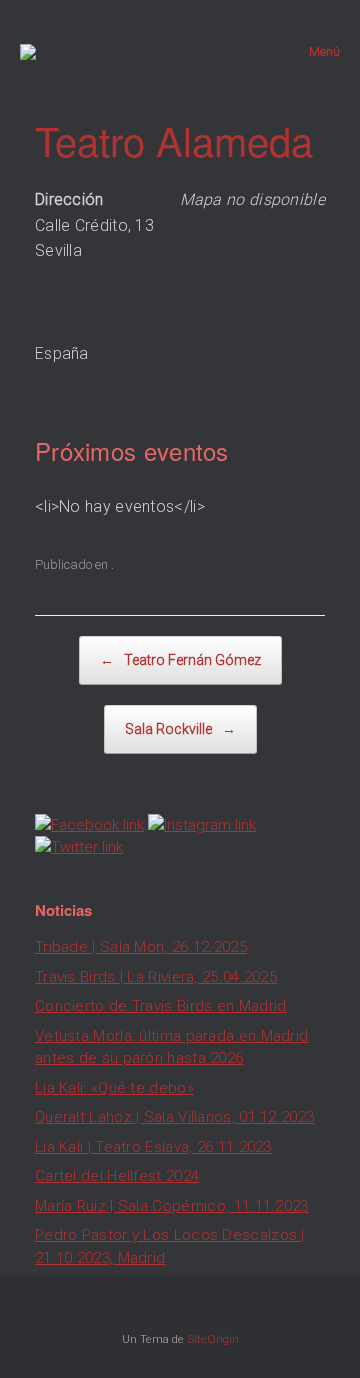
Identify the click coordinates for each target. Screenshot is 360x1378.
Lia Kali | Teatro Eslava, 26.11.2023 (153, 1147)
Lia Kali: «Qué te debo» (114, 1088)
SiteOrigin (213, 1339)
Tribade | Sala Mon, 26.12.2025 (141, 947)
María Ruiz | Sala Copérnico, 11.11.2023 (172, 1206)
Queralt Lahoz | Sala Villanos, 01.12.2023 (174, 1117)
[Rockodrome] (28, 52)
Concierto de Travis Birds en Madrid (161, 1006)
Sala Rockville (180, 729)
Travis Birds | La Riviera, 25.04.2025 (156, 977)
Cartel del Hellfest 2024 (117, 1176)
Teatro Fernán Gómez (180, 660)
